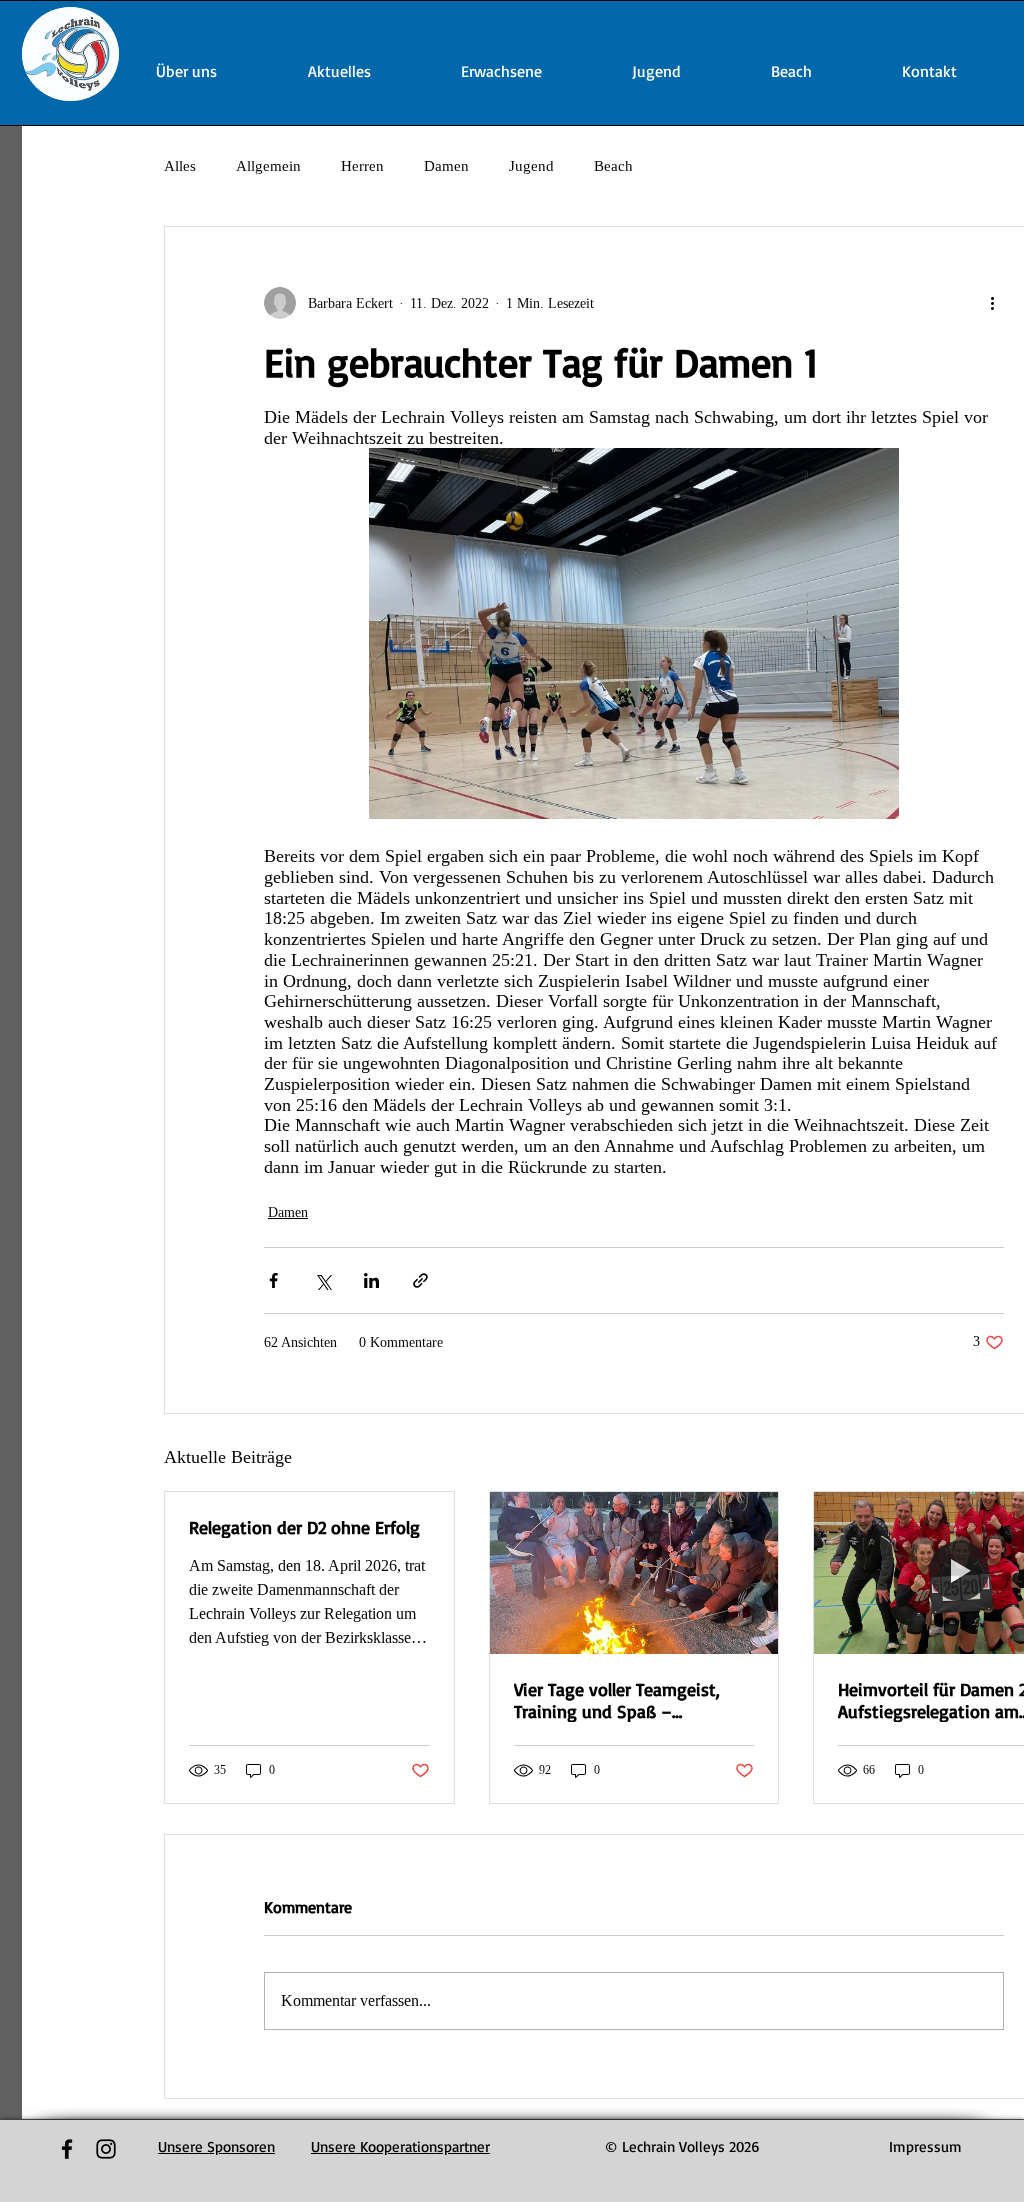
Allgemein (268, 166)
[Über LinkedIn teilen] (371, 1280)
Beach (613, 166)
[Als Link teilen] (420, 1280)
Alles (180, 166)
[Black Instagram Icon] (106, 2149)
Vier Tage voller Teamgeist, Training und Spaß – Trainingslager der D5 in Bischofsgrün (617, 1700)
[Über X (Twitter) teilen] (322, 1280)
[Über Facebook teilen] (273, 1280)
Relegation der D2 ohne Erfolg (304, 1527)
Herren (362, 166)
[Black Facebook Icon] (67, 2149)
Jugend (531, 166)
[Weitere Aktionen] (992, 303)
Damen (446, 166)
